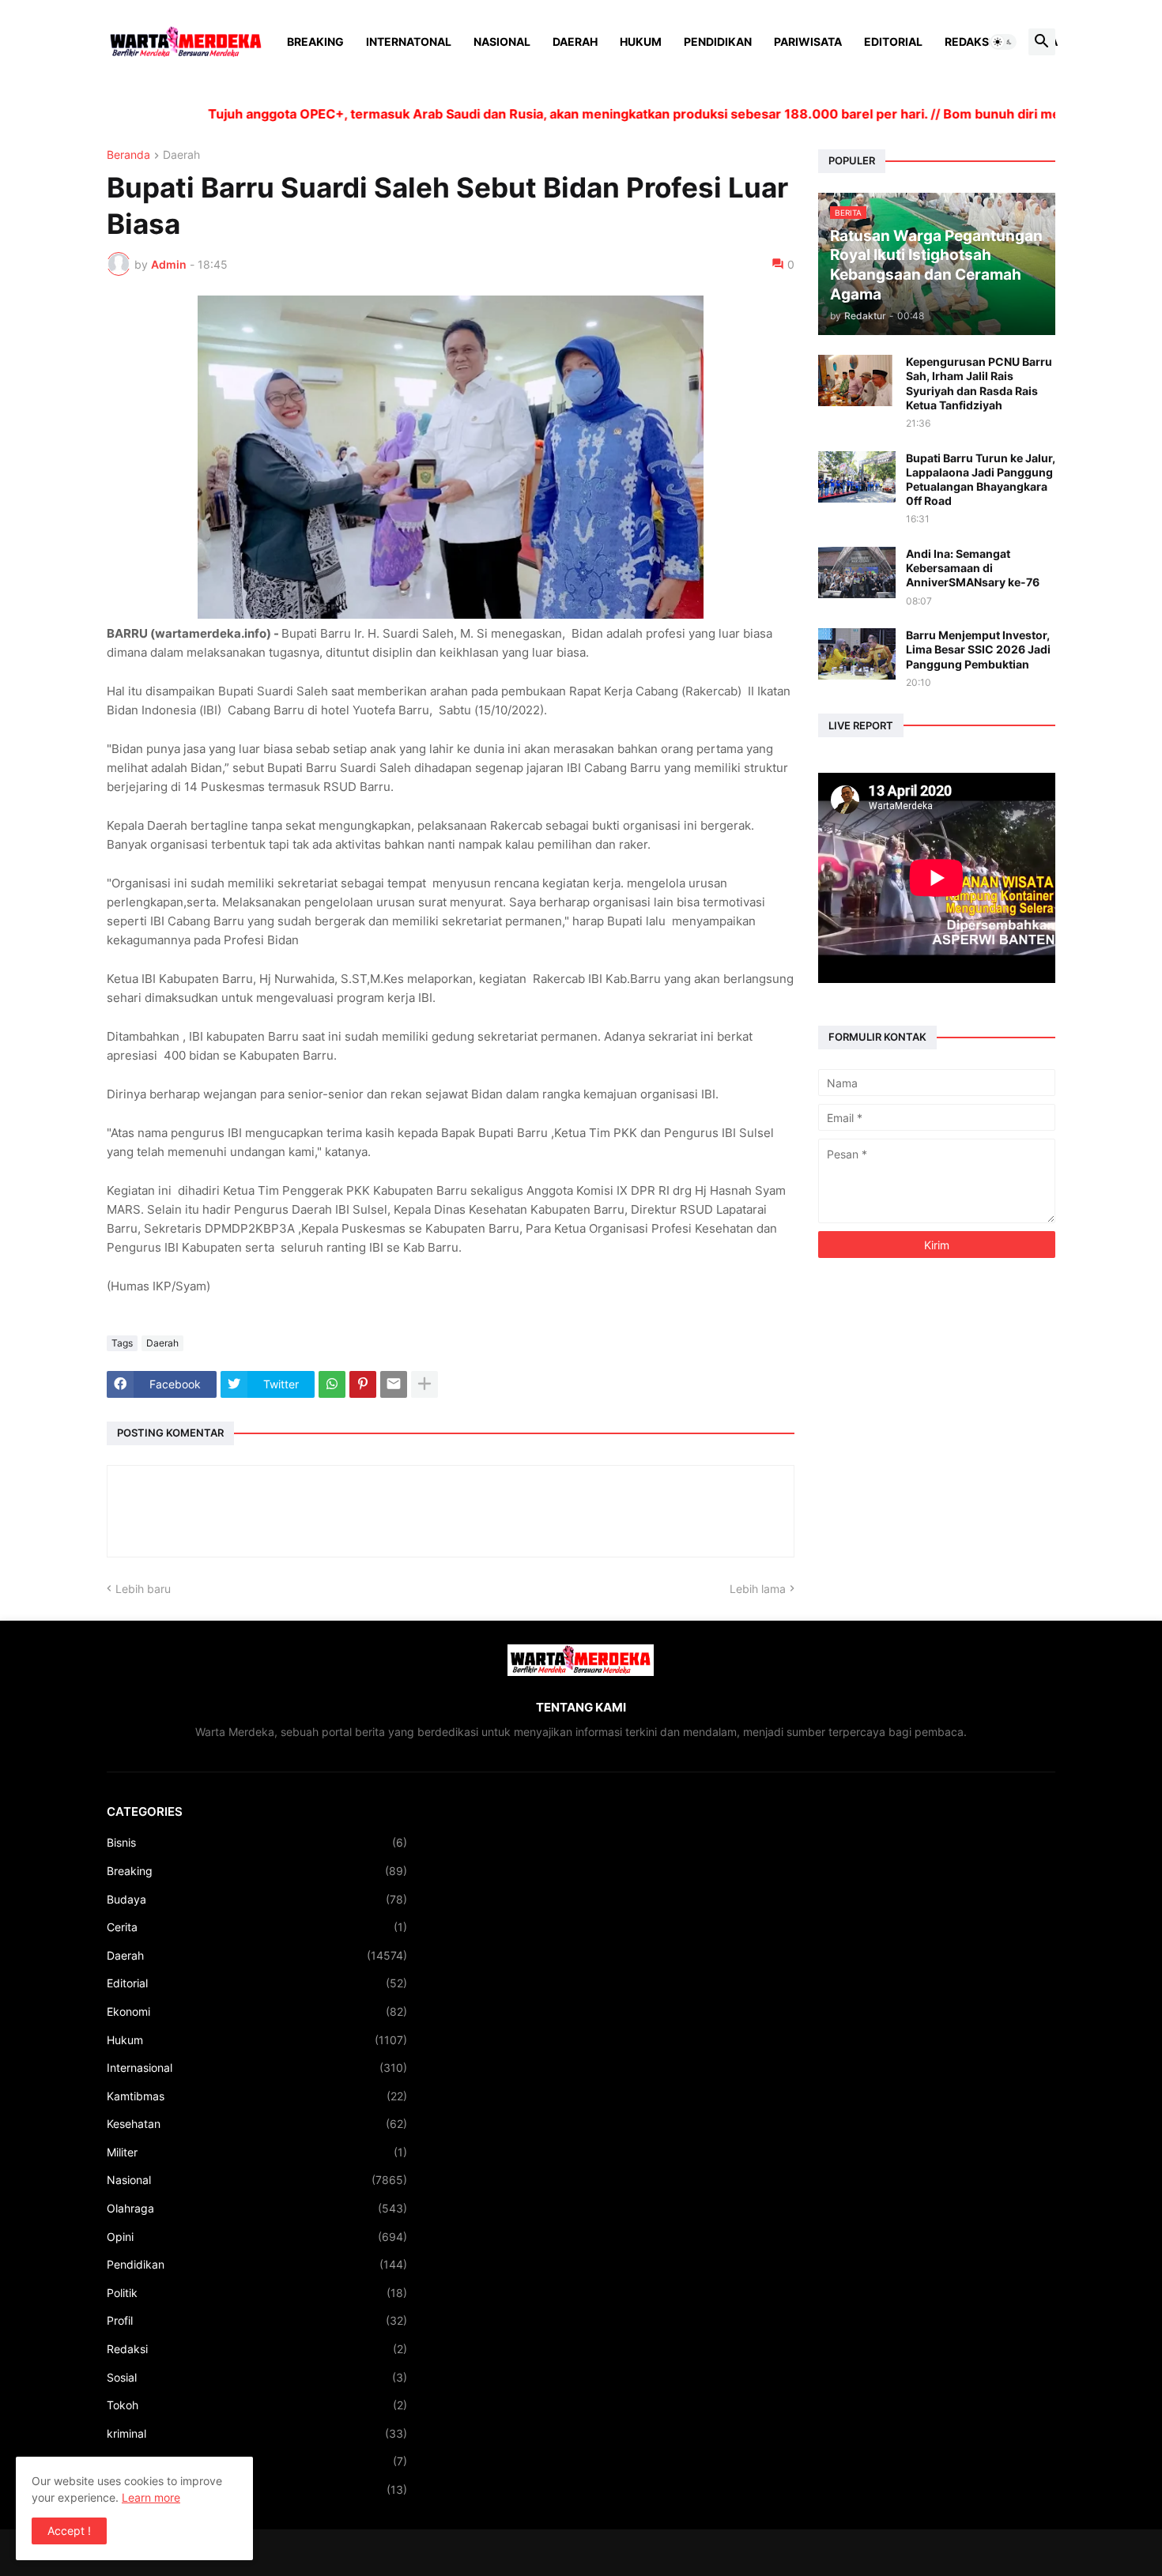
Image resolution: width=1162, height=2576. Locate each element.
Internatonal (409, 41)
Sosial (257, 2377)
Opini (257, 2237)
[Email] (394, 1384)
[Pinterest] (363, 1384)
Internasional (257, 2068)
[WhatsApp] (332, 1384)
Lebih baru (143, 1589)
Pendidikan (718, 41)
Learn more (151, 2497)
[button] (1003, 42)
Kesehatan (257, 2124)
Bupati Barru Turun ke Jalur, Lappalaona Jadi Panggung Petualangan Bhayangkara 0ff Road (981, 480)
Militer (257, 2152)
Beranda (128, 155)
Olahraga (257, 2208)
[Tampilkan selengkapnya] (424, 1384)
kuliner (257, 2461)
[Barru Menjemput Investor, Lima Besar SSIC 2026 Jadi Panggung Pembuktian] (857, 654)
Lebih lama (758, 1589)
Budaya (257, 1899)
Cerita (257, 1927)
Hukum (641, 41)
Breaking (315, 41)
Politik (257, 2293)
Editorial (893, 41)
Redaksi (968, 41)
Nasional (502, 41)
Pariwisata (808, 41)
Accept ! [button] (69, 2531)
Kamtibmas (257, 2096)
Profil (257, 2320)
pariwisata (257, 2489)
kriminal (257, 2433)
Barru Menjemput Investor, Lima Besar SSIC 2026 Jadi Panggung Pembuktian (978, 649)
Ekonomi (257, 2011)
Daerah (575, 41)
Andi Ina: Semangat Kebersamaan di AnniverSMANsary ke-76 (973, 568)
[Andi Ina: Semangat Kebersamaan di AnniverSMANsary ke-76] (857, 572)
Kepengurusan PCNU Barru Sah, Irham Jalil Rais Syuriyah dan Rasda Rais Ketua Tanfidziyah (979, 383)
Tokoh (257, 2405)
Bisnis (257, 1842)
